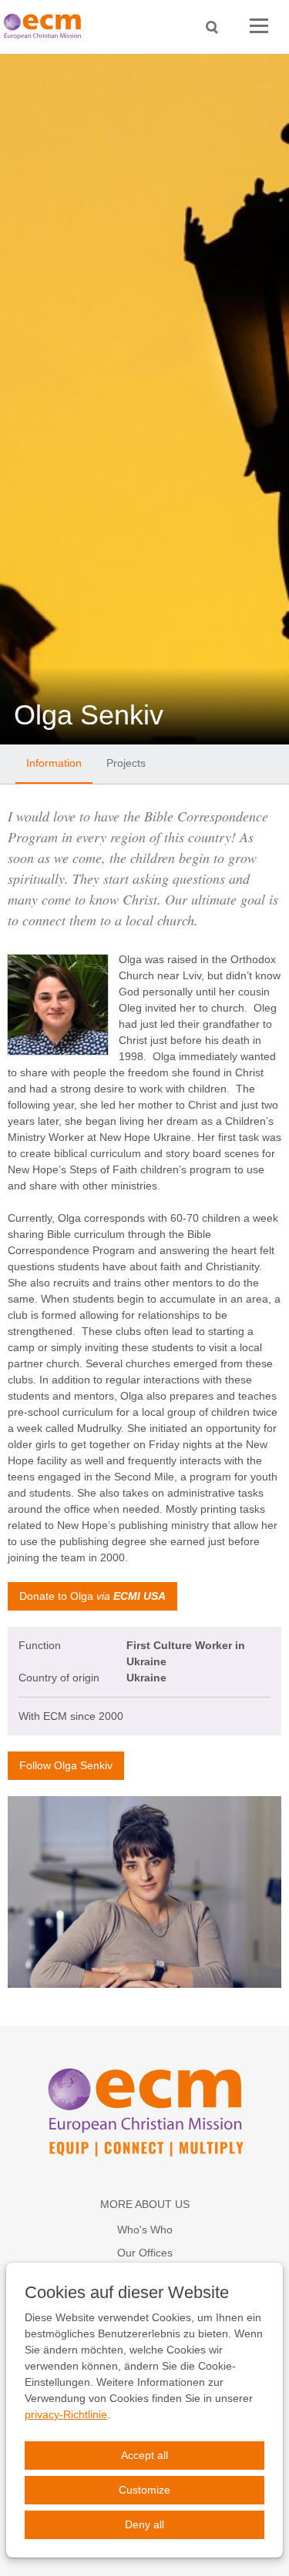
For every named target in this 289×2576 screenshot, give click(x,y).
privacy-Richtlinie (66, 2414)
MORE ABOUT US (145, 2204)
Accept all (144, 2455)
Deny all (144, 2524)
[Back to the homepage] (46, 27)
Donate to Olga (92, 1596)
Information (54, 763)
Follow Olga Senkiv (66, 1765)
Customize (144, 2490)
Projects (126, 763)
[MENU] (259, 27)
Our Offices (145, 2253)
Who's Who (145, 2230)
